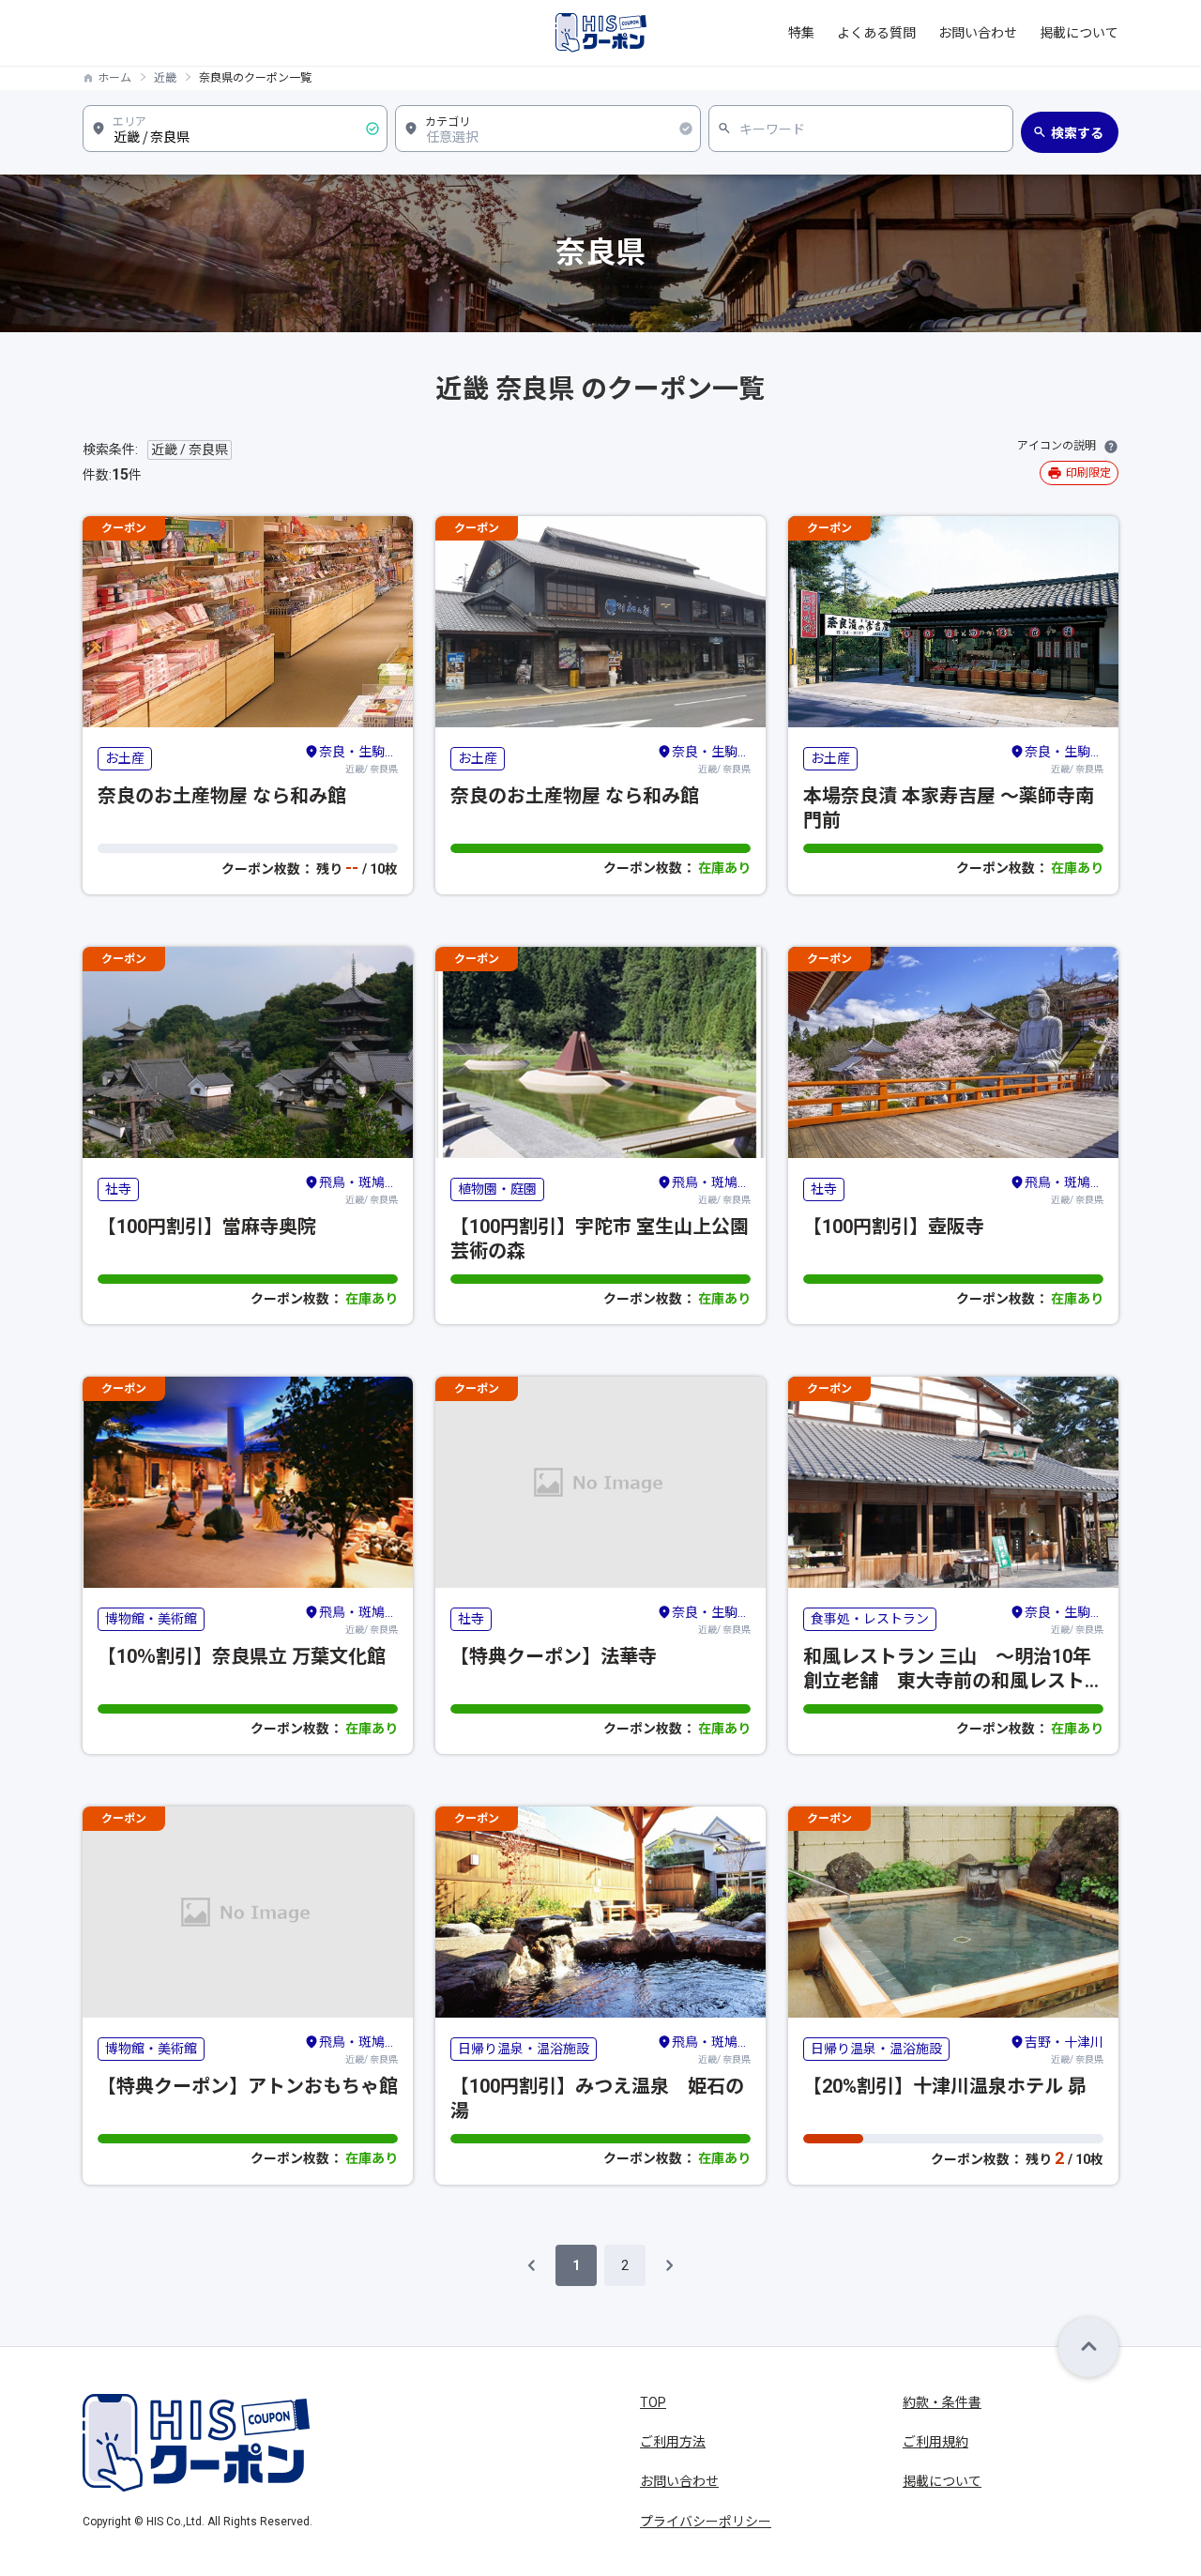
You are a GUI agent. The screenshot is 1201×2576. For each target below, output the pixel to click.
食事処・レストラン (870, 1619)
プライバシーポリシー (706, 2522)
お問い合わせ (978, 33)
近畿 (165, 78)
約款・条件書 (942, 2402)
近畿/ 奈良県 (358, 759)
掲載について (1079, 33)
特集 (801, 33)
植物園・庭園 (497, 1189)
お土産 (125, 758)
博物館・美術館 (151, 1619)
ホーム (114, 78)
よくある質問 (876, 33)
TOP (653, 2402)
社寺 (118, 1189)
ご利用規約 (935, 2442)
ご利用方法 (673, 2442)
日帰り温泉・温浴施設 (524, 2049)
